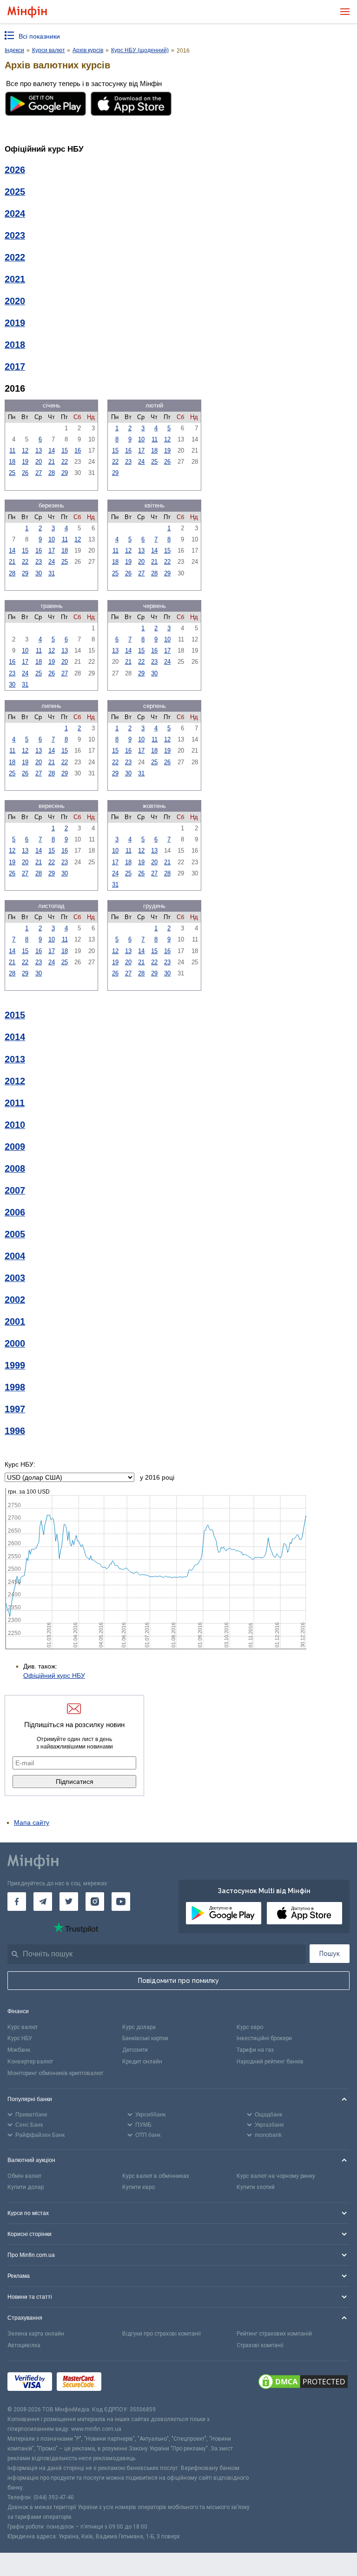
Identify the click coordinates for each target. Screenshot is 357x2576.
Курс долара (139, 2027)
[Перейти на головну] (27, 12)
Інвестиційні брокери (264, 2038)
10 (141, 439)
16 (78, 450)
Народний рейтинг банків (270, 2062)
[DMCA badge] (303, 2383)
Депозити (135, 2050)
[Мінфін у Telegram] (43, 1902)
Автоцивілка (24, 2345)
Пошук (330, 1954)
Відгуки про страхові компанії (162, 2334)
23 (128, 462)
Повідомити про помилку (178, 1981)
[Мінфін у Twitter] (69, 1902)
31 (52, 573)
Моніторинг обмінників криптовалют (55, 2073)
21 (52, 462)
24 (141, 462)
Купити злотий (256, 2187)
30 (39, 573)
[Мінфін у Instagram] (95, 1902)
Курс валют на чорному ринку (276, 2176)
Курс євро (250, 2027)
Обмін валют (24, 2176)
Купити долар (26, 2187)
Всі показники (39, 36)
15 (65, 450)
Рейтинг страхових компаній (274, 2334)
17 (141, 450)
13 (39, 450)
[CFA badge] (127, 2383)
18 (12, 462)
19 (25, 462)
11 (12, 450)
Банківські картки (145, 2038)
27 (39, 473)
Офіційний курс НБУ (54, 1675)
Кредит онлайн (142, 2062)
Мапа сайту (32, 1822)
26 (25, 473)
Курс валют (23, 2027)
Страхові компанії (260, 2345)
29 (65, 473)
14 (52, 450)
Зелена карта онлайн (36, 2334)
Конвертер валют (30, 2062)
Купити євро (139, 2187)
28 (52, 473)
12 (25, 450)
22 (65, 462)
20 (39, 462)
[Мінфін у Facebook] (17, 1902)
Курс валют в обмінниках (156, 2176)
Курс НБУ (20, 2038)
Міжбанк (19, 2050)
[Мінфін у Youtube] (121, 1902)
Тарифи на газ (255, 2050)
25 (12, 473)
